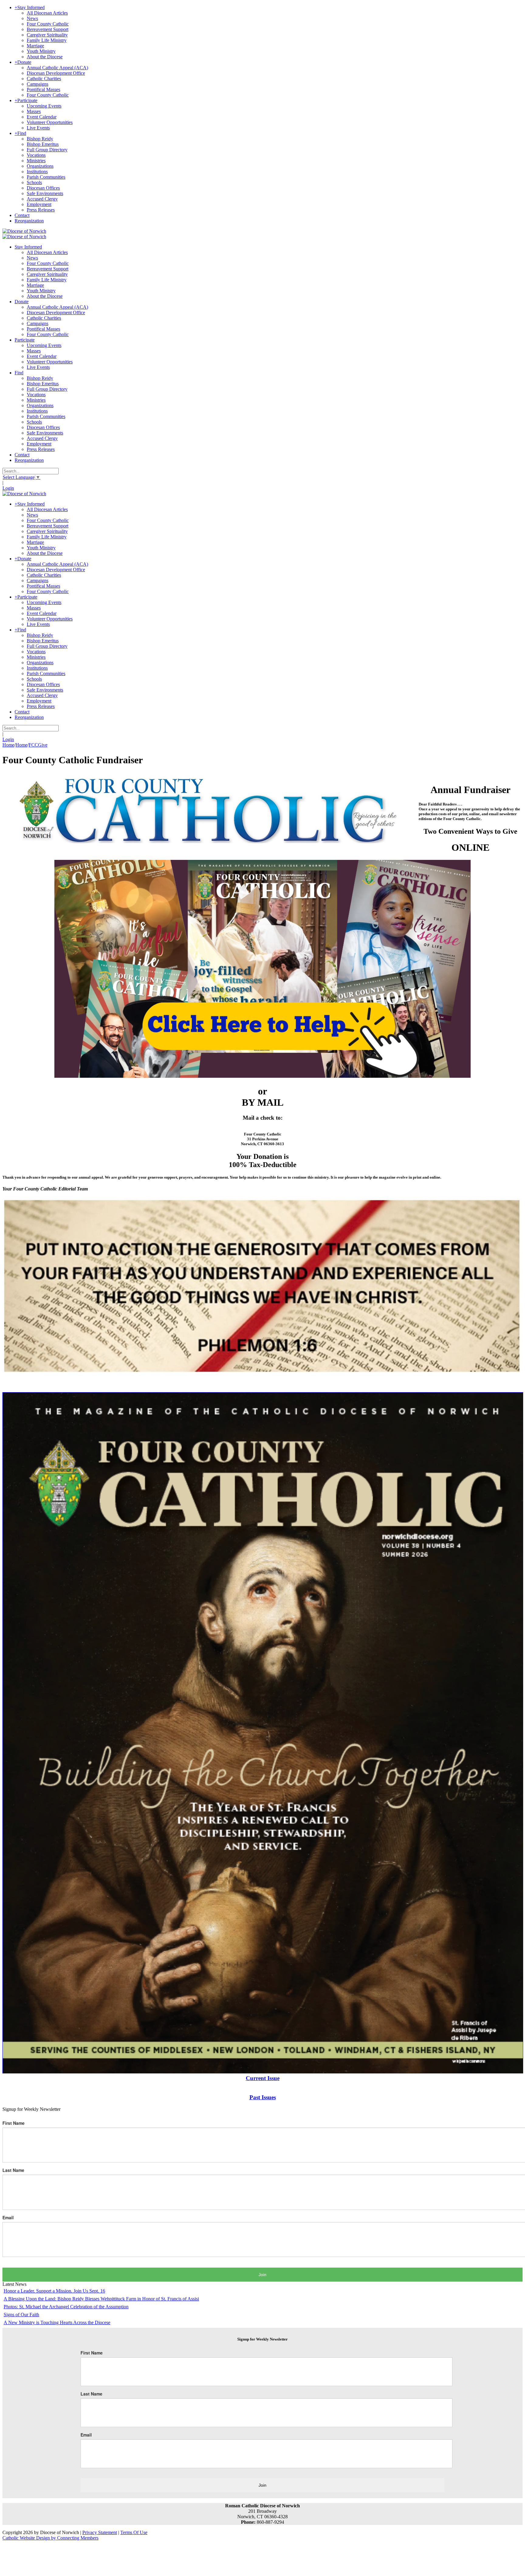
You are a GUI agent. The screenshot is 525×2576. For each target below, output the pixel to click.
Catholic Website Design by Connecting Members (50, 2538)
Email (8, 2217)
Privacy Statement (100, 2532)
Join (262, 2275)
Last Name (13, 2170)
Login (8, 488)
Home (8, 745)
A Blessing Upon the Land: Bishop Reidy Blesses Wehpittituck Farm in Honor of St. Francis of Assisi (101, 2299)
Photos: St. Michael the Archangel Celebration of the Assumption (66, 2307)
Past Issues (263, 2097)
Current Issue (263, 2078)
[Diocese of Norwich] (24, 231)
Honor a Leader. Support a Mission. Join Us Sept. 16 (54, 2291)
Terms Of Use (134, 2532)
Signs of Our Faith (21, 2315)
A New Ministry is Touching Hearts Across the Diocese (57, 2322)
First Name (14, 2123)
